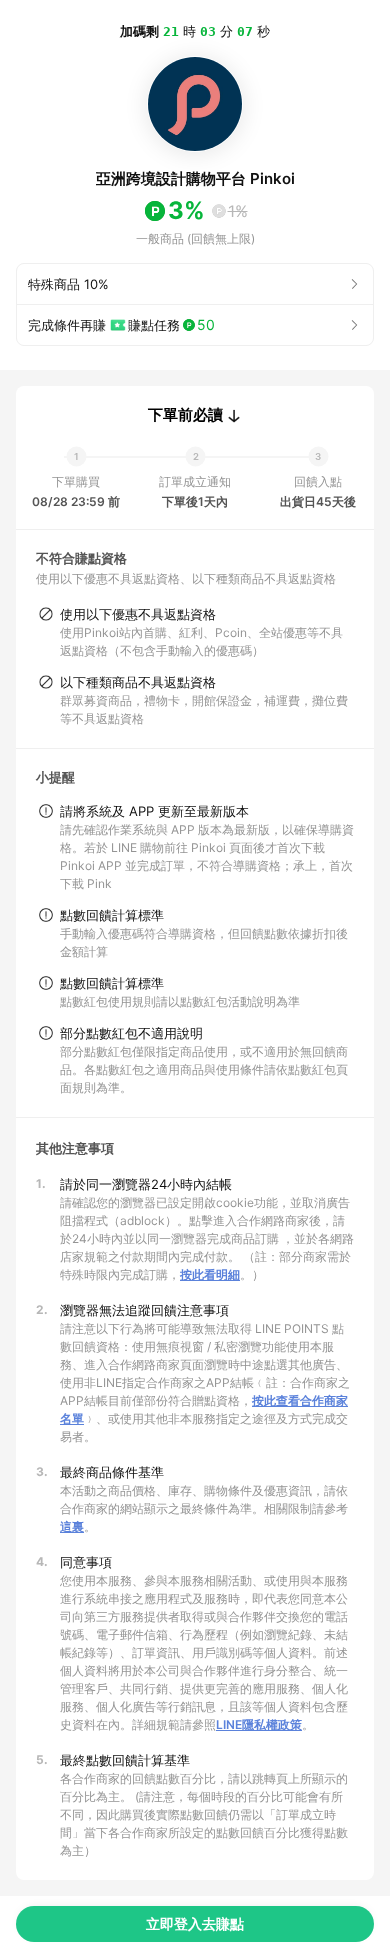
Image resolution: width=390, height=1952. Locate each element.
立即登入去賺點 (195, 1923)
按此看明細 (210, 1274)
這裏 (72, 1526)
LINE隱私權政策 (259, 1724)
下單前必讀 (185, 415)
